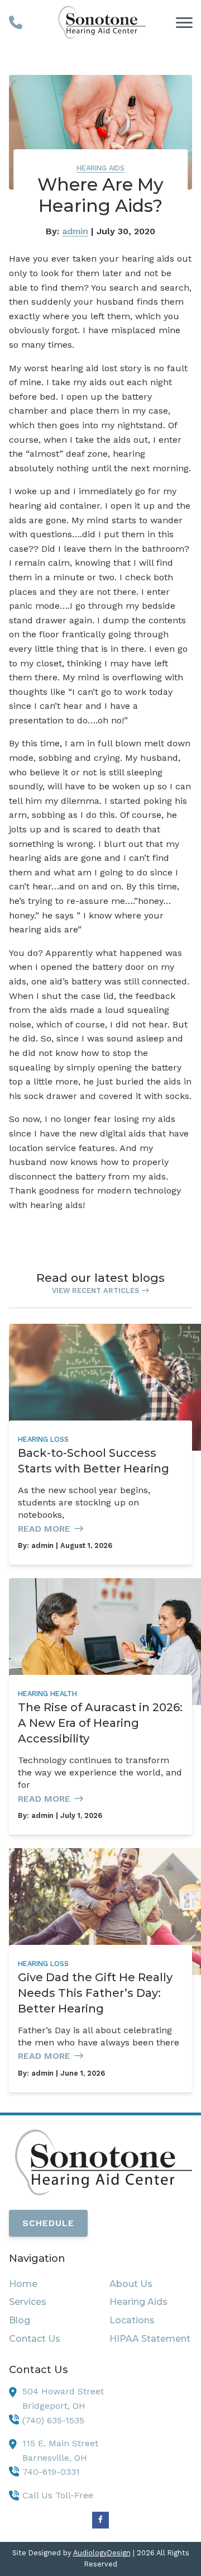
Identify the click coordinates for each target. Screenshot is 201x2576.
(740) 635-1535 (53, 2420)
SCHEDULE (48, 2223)
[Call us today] (16, 22)
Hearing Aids (100, 168)
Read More (44, 1529)
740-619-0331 (51, 2472)
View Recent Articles (95, 1291)
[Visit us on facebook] (100, 2520)
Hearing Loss (43, 1439)
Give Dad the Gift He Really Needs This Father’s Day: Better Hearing (95, 1993)
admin (75, 231)
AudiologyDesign (102, 2553)
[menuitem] (50, 2284)
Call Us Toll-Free (58, 2495)
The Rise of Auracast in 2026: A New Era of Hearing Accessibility (100, 1723)
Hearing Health (47, 1694)
